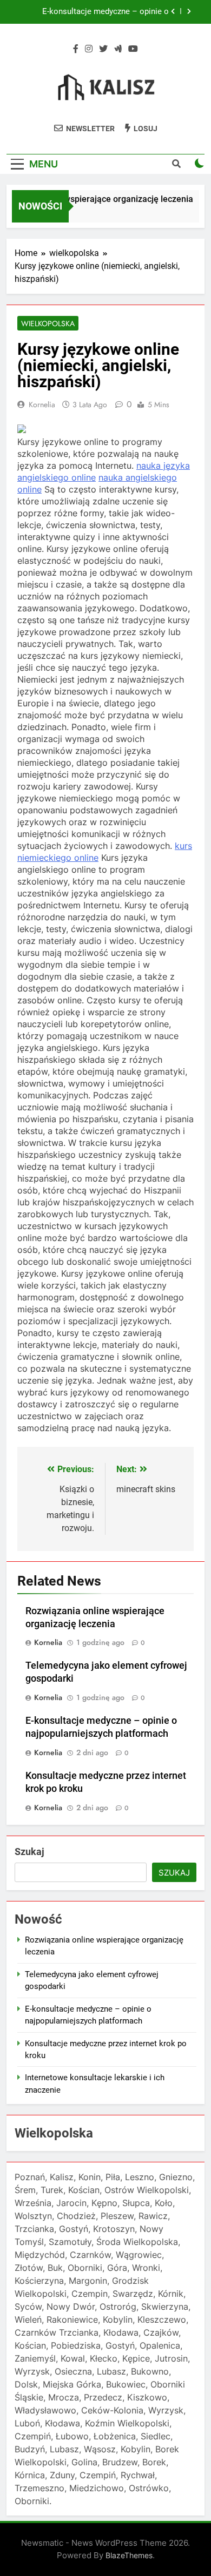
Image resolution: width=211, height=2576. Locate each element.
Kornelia (42, 404)
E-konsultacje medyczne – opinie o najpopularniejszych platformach (105, 12)
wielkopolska (48, 323)
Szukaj (29, 1852)
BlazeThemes (129, 2555)
